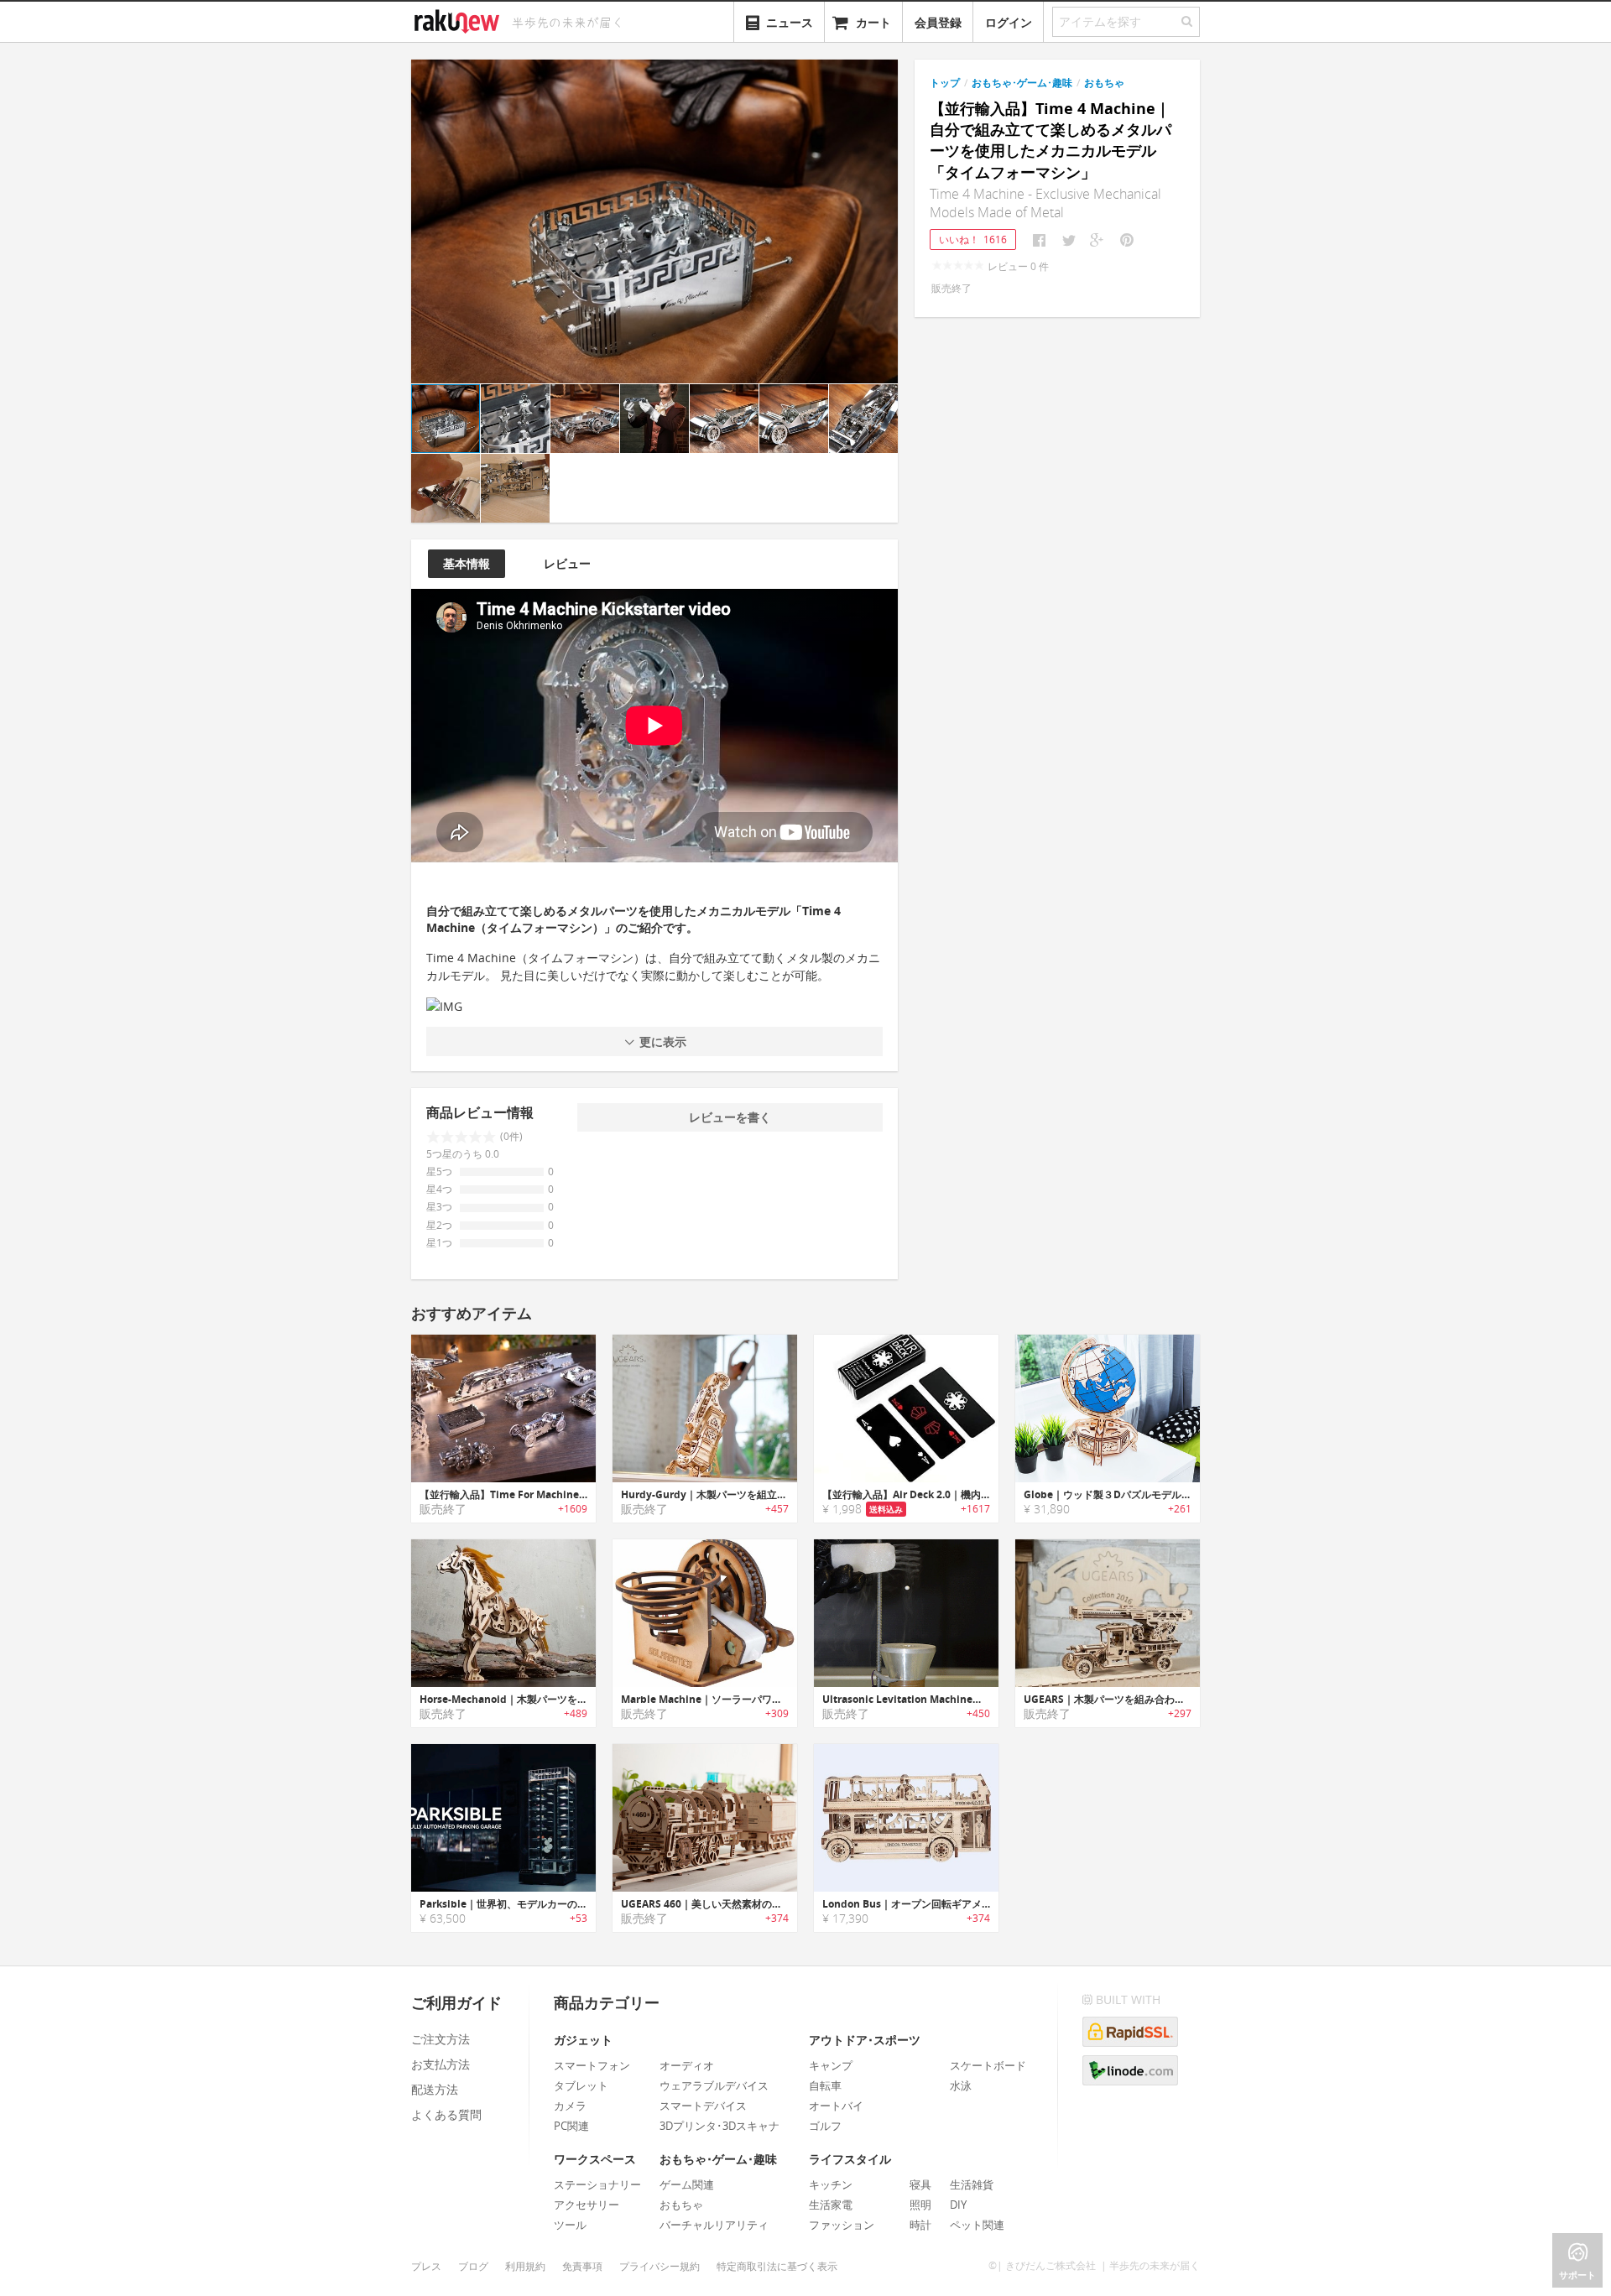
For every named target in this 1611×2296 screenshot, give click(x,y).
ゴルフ (825, 2126)
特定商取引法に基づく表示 (777, 2266)
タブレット (581, 2085)
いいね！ (973, 239)
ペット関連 (977, 2225)
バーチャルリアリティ (714, 2225)
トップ (945, 83)
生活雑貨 (972, 2184)
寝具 (920, 2184)
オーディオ (687, 2065)
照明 (920, 2205)
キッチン (831, 2184)
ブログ (473, 2266)
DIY (958, 2205)
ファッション (842, 2225)
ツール (570, 2225)
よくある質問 (446, 2114)
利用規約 (525, 2266)
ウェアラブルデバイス (714, 2085)
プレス (426, 2266)
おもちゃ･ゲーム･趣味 (1022, 83)
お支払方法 (441, 2064)
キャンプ (831, 2065)
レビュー (567, 563)
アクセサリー (587, 2205)
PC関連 (571, 2126)
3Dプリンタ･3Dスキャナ (719, 2126)
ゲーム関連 (687, 2184)
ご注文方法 (441, 2039)
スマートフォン (592, 2065)
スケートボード (988, 2065)
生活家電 (831, 2205)
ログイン (1009, 22)
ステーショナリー (597, 2184)
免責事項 (582, 2266)
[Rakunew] (460, 19)
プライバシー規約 (660, 2266)
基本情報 (467, 563)
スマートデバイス (703, 2106)
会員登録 (938, 22)
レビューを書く (730, 1117)
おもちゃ (1104, 83)
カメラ (570, 2106)
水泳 (961, 2085)
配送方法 (435, 2089)
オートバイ (836, 2106)
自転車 (825, 2085)
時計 (920, 2225)
